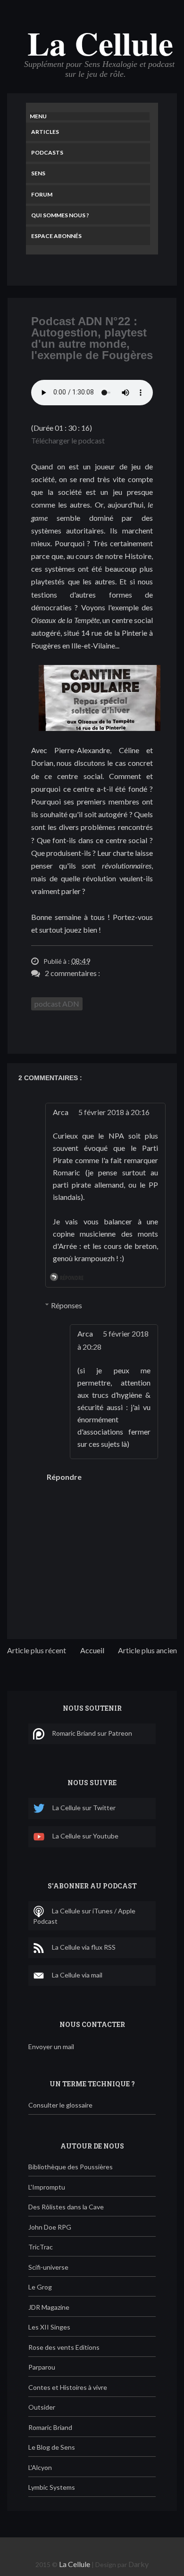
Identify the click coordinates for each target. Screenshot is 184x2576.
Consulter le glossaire (60, 2105)
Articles (45, 132)
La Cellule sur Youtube (85, 1836)
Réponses (67, 1305)
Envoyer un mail (51, 2047)
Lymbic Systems (52, 2487)
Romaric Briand (50, 2427)
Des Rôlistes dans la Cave (66, 2207)
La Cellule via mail (77, 1975)
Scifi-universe (48, 2267)
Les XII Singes (49, 2327)
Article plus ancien (147, 1650)
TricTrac (41, 2247)
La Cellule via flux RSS (84, 1947)
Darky (138, 2564)
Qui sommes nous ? (60, 215)
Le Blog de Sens (52, 2447)
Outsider (42, 2407)
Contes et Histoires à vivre (68, 2387)
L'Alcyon (40, 2467)
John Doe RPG (50, 2227)
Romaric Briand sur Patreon (92, 1733)
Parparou (42, 2367)
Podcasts (47, 152)
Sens (38, 173)
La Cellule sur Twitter (84, 1808)
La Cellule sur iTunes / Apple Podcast (84, 1916)
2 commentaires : (72, 973)
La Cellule (100, 43)
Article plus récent (37, 1650)
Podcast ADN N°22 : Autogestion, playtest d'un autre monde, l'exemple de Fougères (92, 338)
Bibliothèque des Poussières (71, 2167)
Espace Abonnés (56, 236)
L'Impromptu (47, 2187)
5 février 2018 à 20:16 (114, 1112)
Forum (42, 194)
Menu (38, 116)
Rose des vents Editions (64, 2347)
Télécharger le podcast (68, 440)
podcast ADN (57, 1004)
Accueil (92, 1650)
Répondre (72, 1278)
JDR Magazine (49, 2307)
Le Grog (40, 2287)
